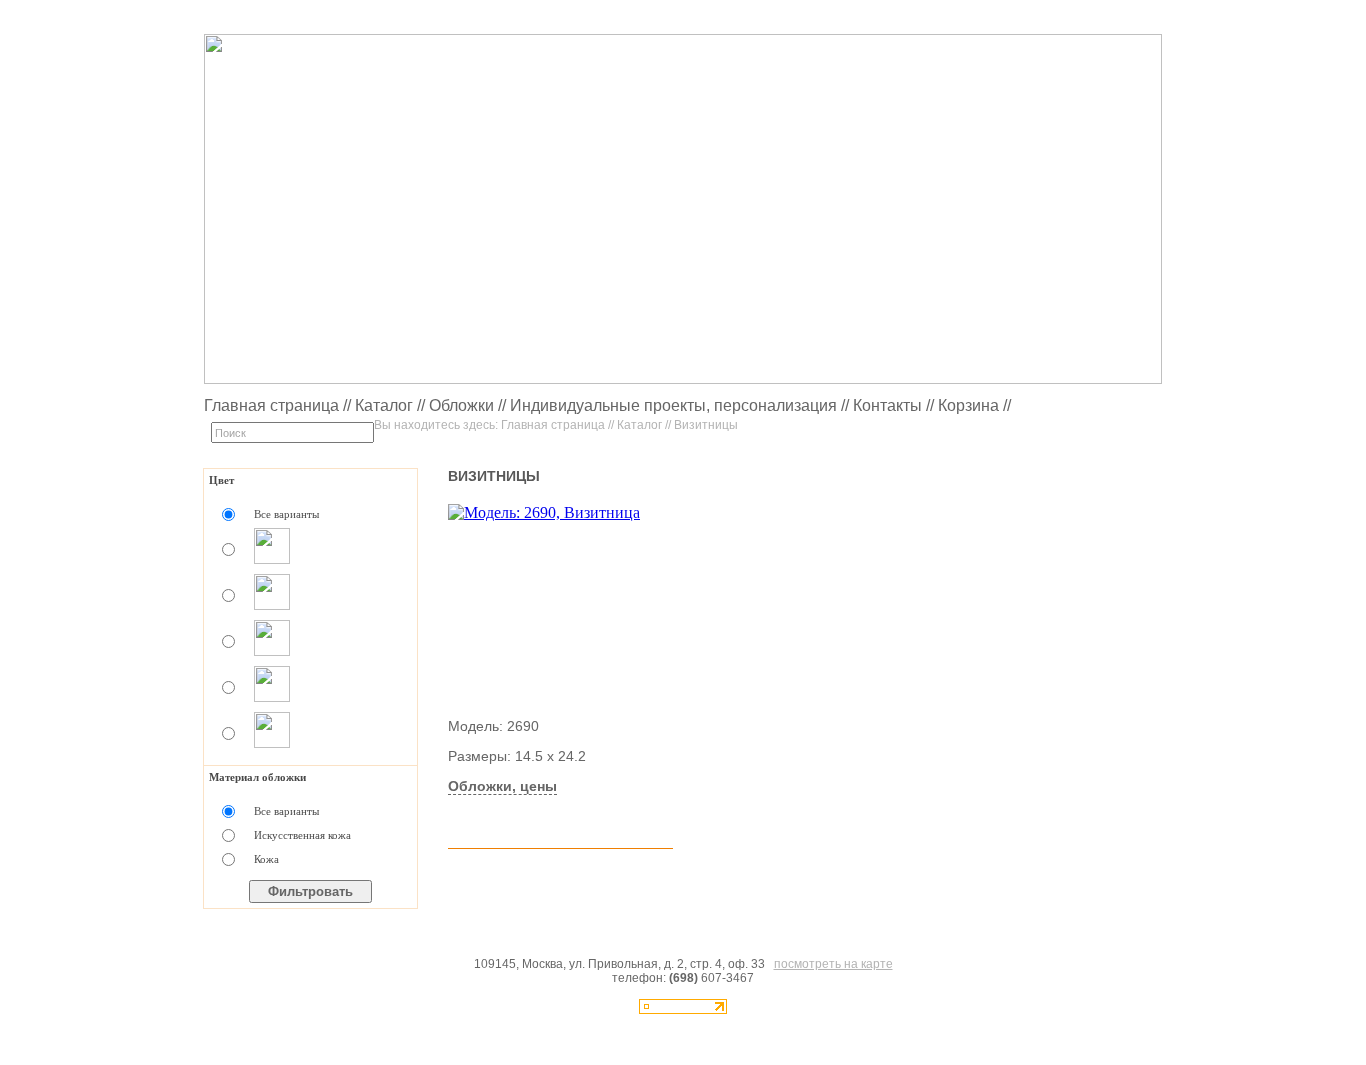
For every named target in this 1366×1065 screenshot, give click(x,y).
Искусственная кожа (302, 835)
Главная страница (271, 405)
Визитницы (706, 425)
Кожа (266, 859)
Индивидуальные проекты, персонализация (673, 405)
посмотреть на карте (833, 964)
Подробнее (498, 818)
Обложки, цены (502, 786)
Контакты (887, 405)
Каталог (384, 405)
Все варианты (286, 514)
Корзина (968, 405)
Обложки (461, 405)
